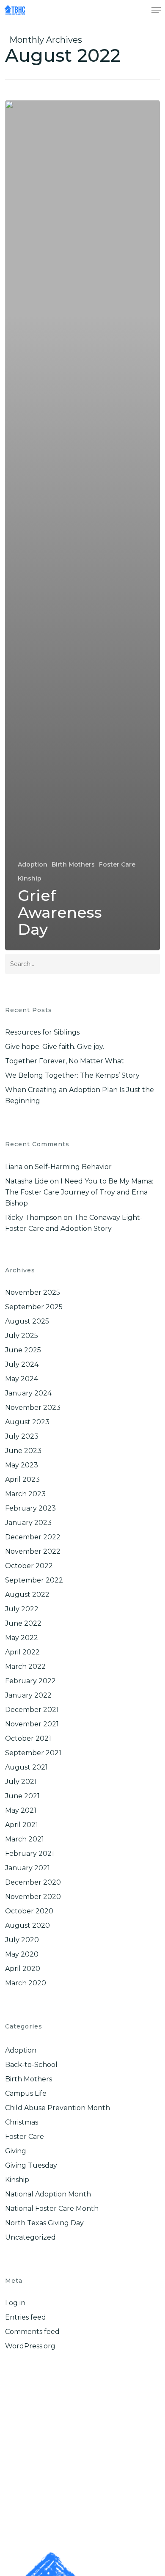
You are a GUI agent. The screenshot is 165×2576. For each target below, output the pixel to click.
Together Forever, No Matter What (65, 1061)
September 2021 (33, 1753)
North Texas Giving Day (44, 2223)
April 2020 (23, 1969)
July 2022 (22, 1609)
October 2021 (28, 1738)
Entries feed (26, 2317)
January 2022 (28, 1695)
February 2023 (30, 1508)
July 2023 (22, 1436)
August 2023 (27, 1422)
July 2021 (21, 1782)
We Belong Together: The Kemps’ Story (72, 1075)
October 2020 (29, 1911)
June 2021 (22, 1796)
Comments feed (32, 2332)
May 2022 (22, 1638)
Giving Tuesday (31, 2165)
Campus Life (26, 2093)
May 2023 (22, 1465)
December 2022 (33, 1537)
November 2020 (33, 1897)
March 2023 (25, 1494)
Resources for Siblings (42, 1032)
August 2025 (27, 1321)
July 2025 (22, 1336)
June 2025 (23, 1350)
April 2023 (22, 1479)
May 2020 (22, 1954)
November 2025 (33, 1292)
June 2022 (23, 1623)
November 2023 (33, 1408)
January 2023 (28, 1523)
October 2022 (29, 1566)
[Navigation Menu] (156, 10)
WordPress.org (30, 2346)
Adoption (33, 864)
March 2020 (26, 1983)
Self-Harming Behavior (73, 1167)
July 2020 (22, 1940)
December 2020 (33, 1882)
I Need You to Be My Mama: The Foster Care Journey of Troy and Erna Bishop (79, 1192)
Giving (16, 2151)
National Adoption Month (48, 2194)
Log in (15, 2303)
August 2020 (27, 1925)
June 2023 (23, 1451)
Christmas (22, 2122)
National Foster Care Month (52, 2209)
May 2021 (21, 1810)
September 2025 (34, 1307)
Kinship (30, 878)
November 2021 (32, 1724)
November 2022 (33, 1551)
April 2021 (22, 1825)
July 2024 (22, 1364)
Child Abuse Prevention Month (58, 2108)
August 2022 (27, 1595)
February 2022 (30, 1681)
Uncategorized (30, 2237)
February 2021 (30, 1854)
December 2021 (32, 1710)
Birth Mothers (73, 864)
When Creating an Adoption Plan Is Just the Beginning (80, 1095)
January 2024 (28, 1393)
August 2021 (26, 1767)
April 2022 (22, 1652)
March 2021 (25, 1839)
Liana (14, 1167)
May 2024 (22, 1379)
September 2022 (34, 1580)
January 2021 (27, 1868)
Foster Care (117, 864)
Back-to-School (31, 2065)
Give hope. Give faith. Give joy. (55, 1047)
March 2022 (25, 1666)
